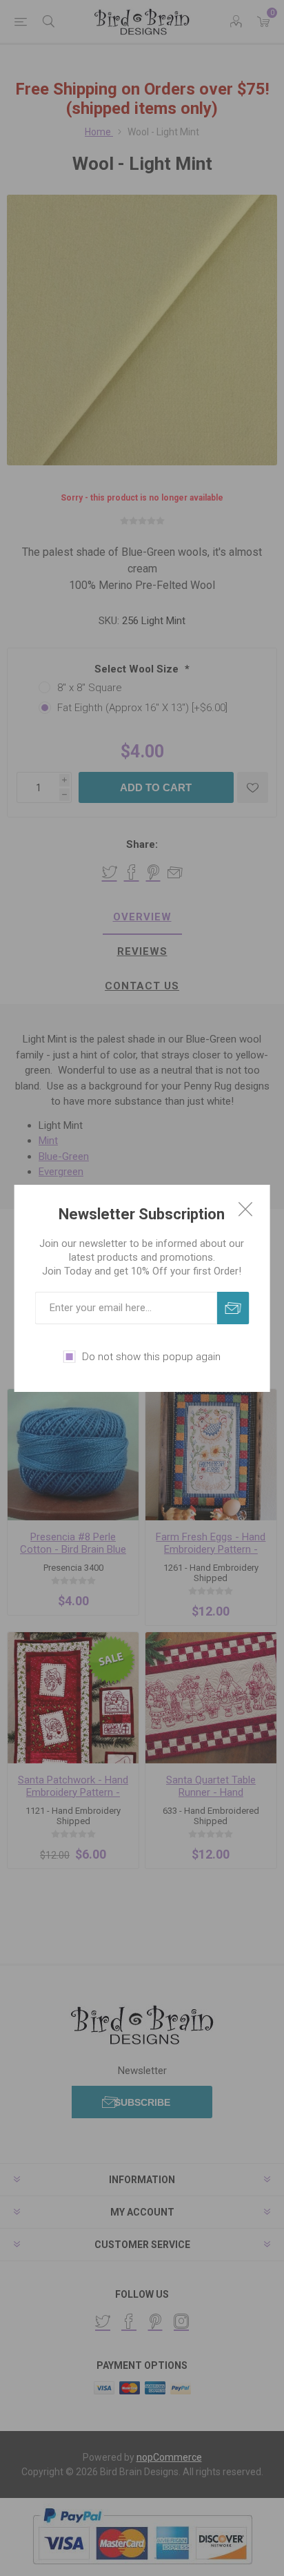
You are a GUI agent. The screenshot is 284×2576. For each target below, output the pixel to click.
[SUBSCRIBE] (233, 1308)
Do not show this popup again (151, 1357)
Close (245, 1209)
